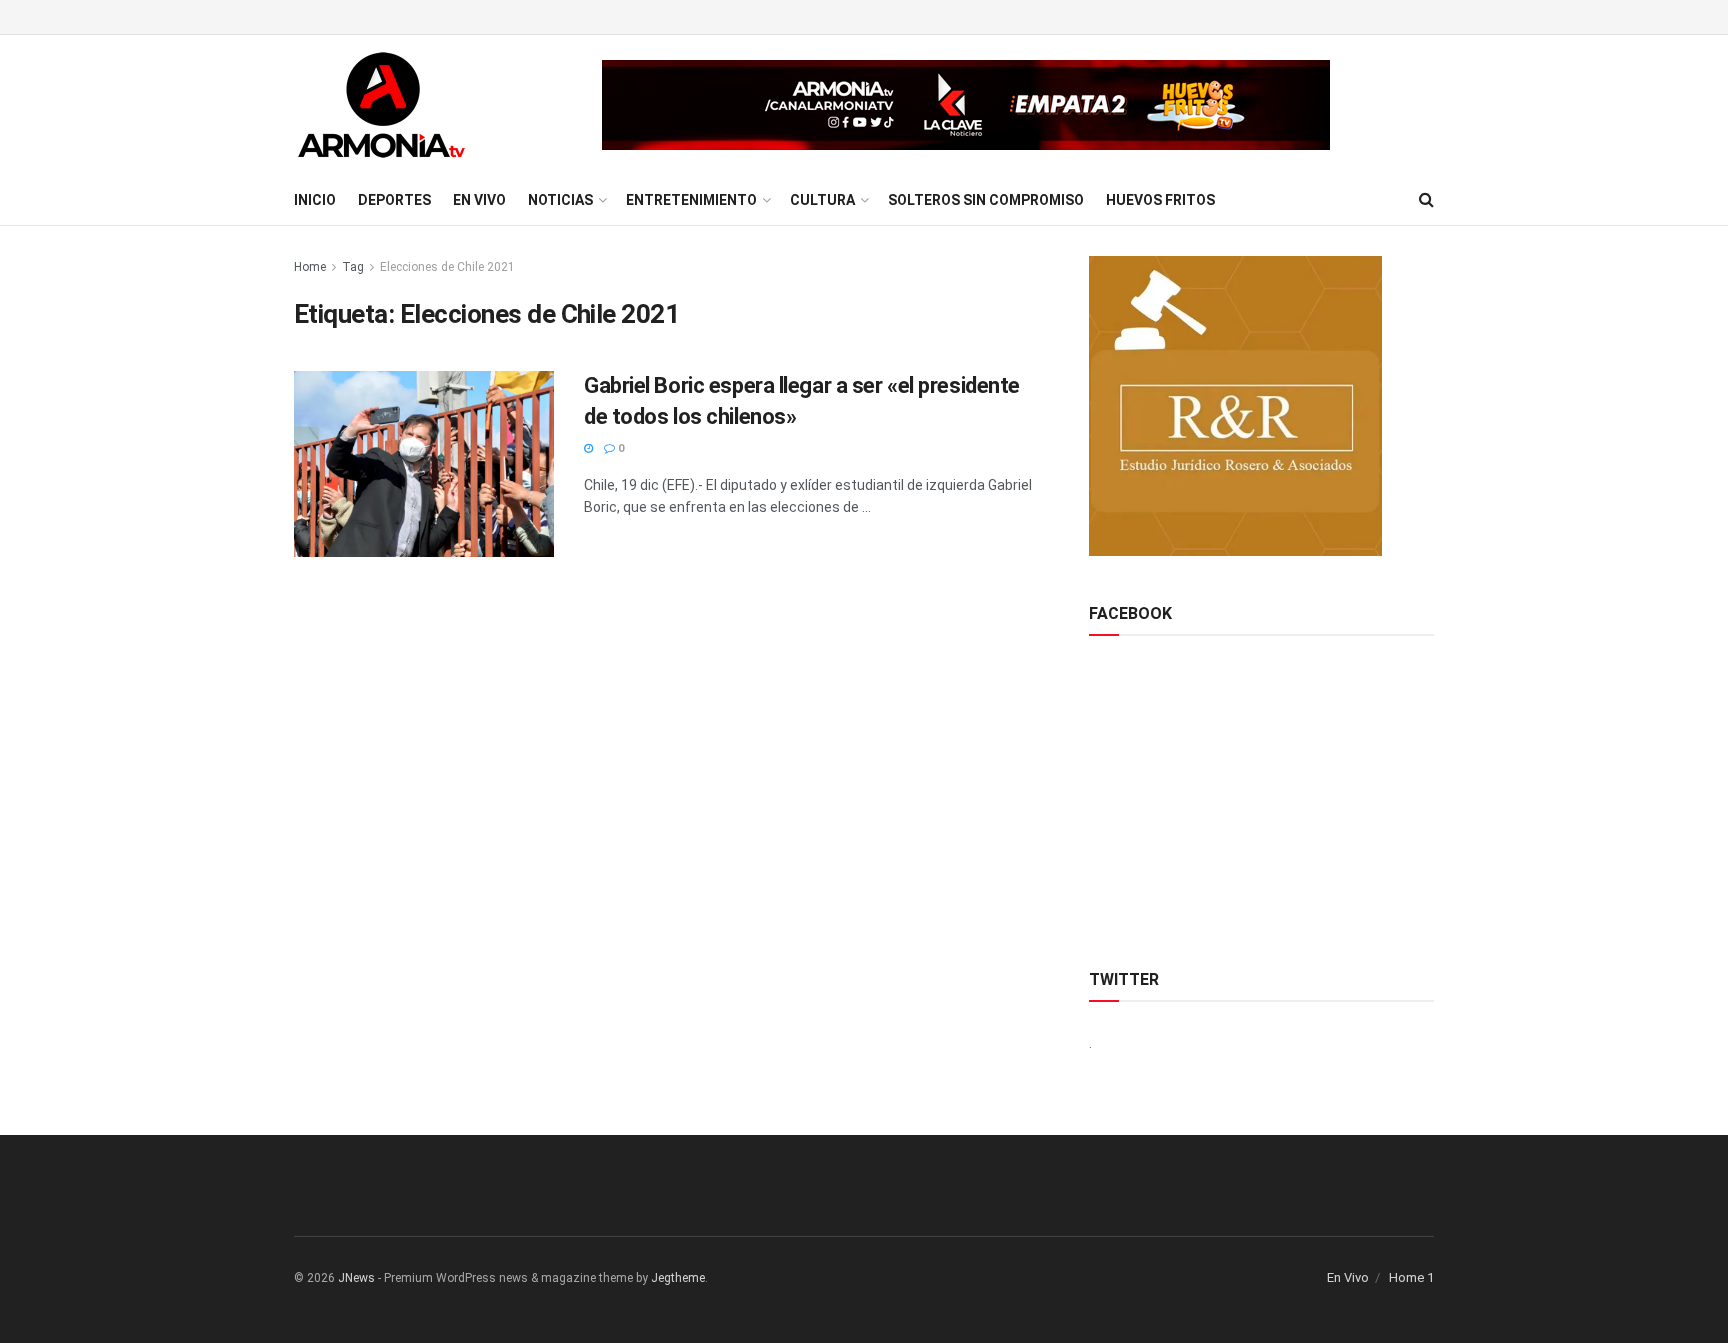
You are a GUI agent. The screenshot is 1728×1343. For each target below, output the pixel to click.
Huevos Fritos (1160, 200)
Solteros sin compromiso (986, 200)
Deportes (394, 200)
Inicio (315, 200)
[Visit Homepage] (381, 105)
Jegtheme (678, 1278)
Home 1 (1411, 1277)
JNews (356, 1278)
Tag (353, 267)
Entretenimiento (691, 200)
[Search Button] (1426, 200)
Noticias (560, 200)
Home (310, 267)
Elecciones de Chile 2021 (447, 267)
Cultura (822, 200)
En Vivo (479, 200)
